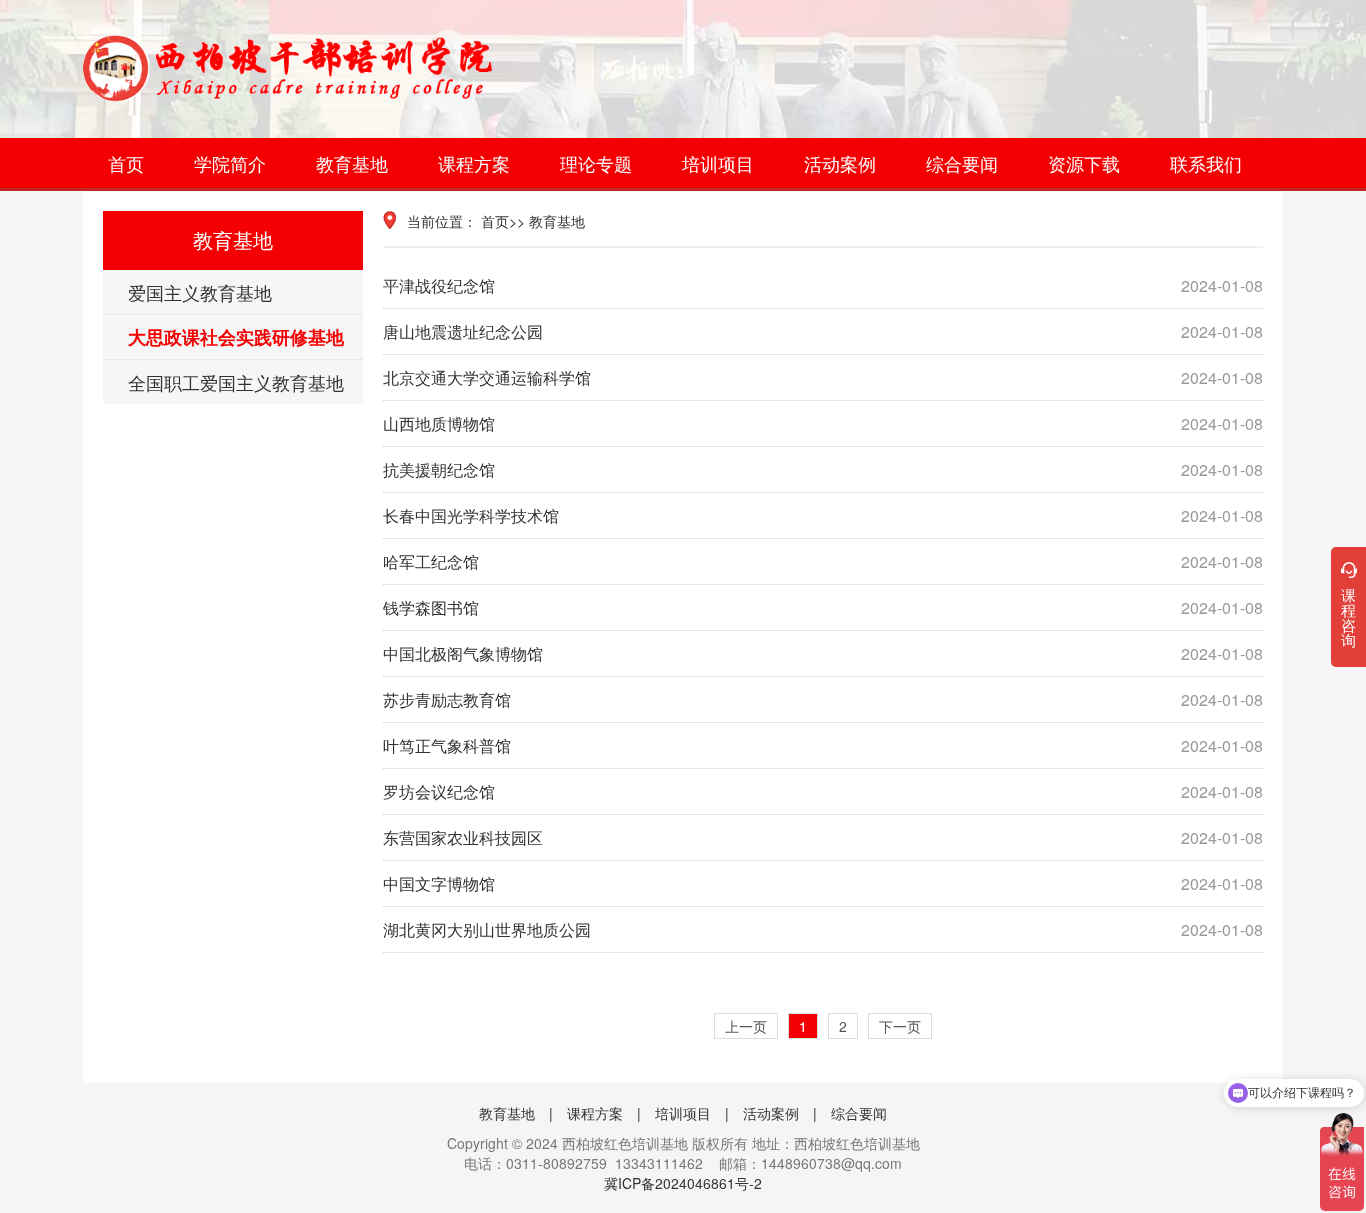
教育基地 (352, 163)
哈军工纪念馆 (823, 561)
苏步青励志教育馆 (823, 699)
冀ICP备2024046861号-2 (683, 1183)
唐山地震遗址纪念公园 (823, 331)
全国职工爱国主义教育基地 (236, 382)
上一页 (746, 1026)
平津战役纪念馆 (823, 285)
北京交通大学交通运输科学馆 (823, 377)
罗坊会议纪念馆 (823, 791)
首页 (126, 163)
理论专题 (596, 163)
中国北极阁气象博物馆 (823, 653)
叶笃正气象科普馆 (823, 745)
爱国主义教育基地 (200, 292)
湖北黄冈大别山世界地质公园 (823, 929)
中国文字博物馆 (823, 883)
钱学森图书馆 (823, 607)
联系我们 (1206, 163)
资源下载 (1084, 163)
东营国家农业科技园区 (823, 837)
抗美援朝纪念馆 (823, 469)
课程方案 (474, 163)
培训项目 (718, 163)
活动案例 (840, 163)
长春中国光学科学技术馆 (823, 515)
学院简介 (230, 163)
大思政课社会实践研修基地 (236, 337)
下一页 (900, 1026)
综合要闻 (962, 163)
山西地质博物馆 (823, 423)
